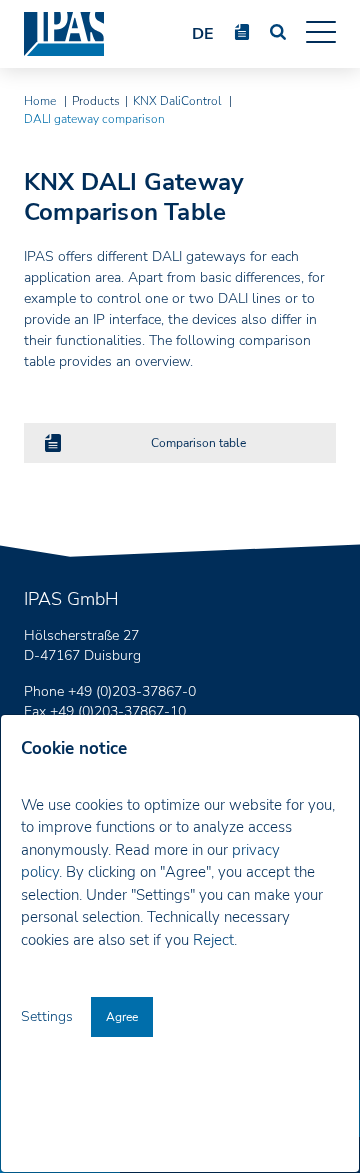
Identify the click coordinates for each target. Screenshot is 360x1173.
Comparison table (198, 443)
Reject (213, 940)
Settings (49, 1016)
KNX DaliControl (178, 101)
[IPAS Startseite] (64, 34)
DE (203, 34)
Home (41, 101)
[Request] (242, 32)
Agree (122, 1017)
